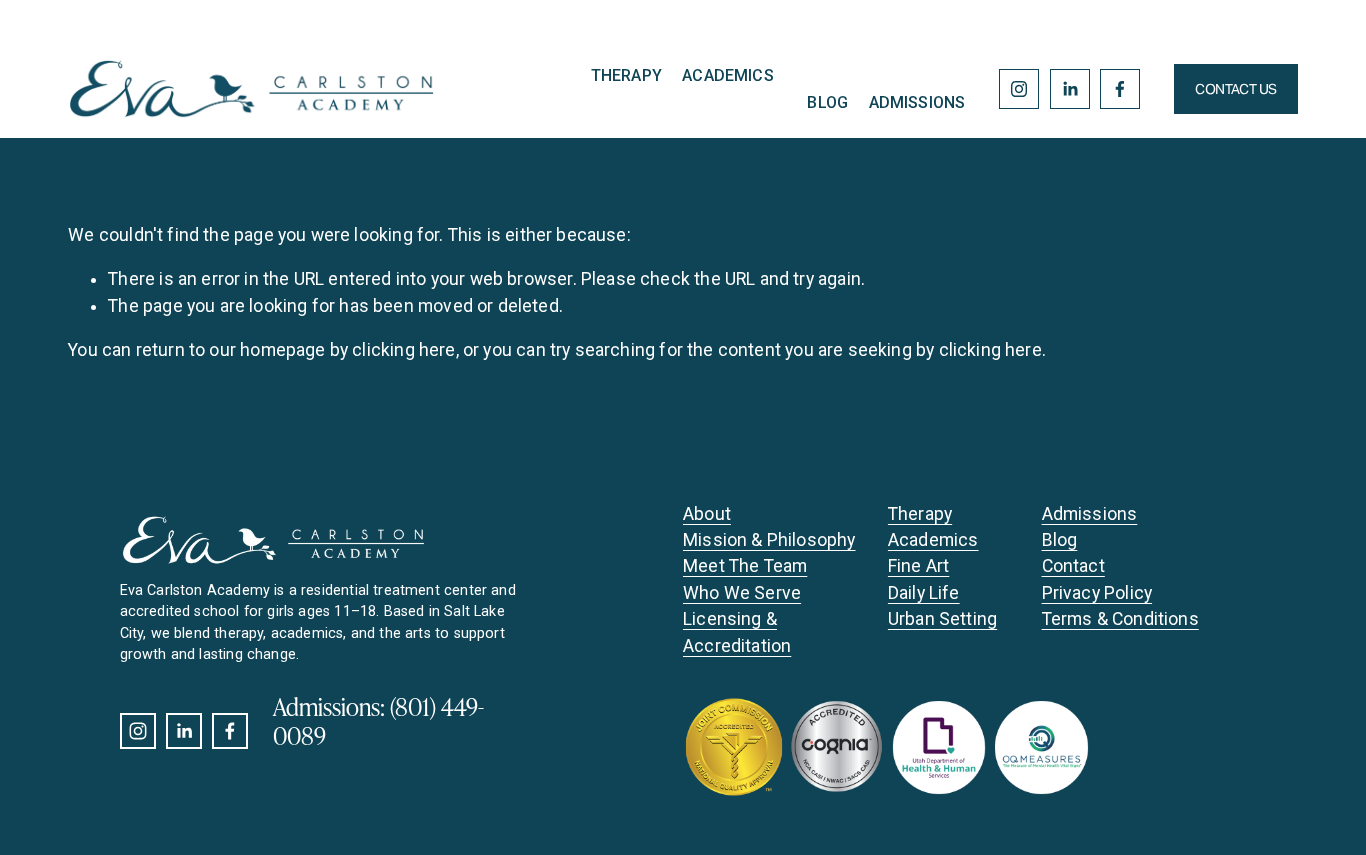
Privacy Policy (1097, 593)
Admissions (917, 102)
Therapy (626, 75)
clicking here (403, 350)
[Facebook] (1120, 89)
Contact (1073, 566)
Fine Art (918, 566)
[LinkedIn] (1070, 89)
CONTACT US (1236, 89)
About (707, 514)
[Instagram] (1019, 89)
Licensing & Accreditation (737, 632)
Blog (827, 102)
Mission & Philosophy (769, 540)
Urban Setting (942, 619)
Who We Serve (742, 593)
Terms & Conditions (1120, 619)
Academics (727, 75)
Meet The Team (745, 566)
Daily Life (924, 593)
